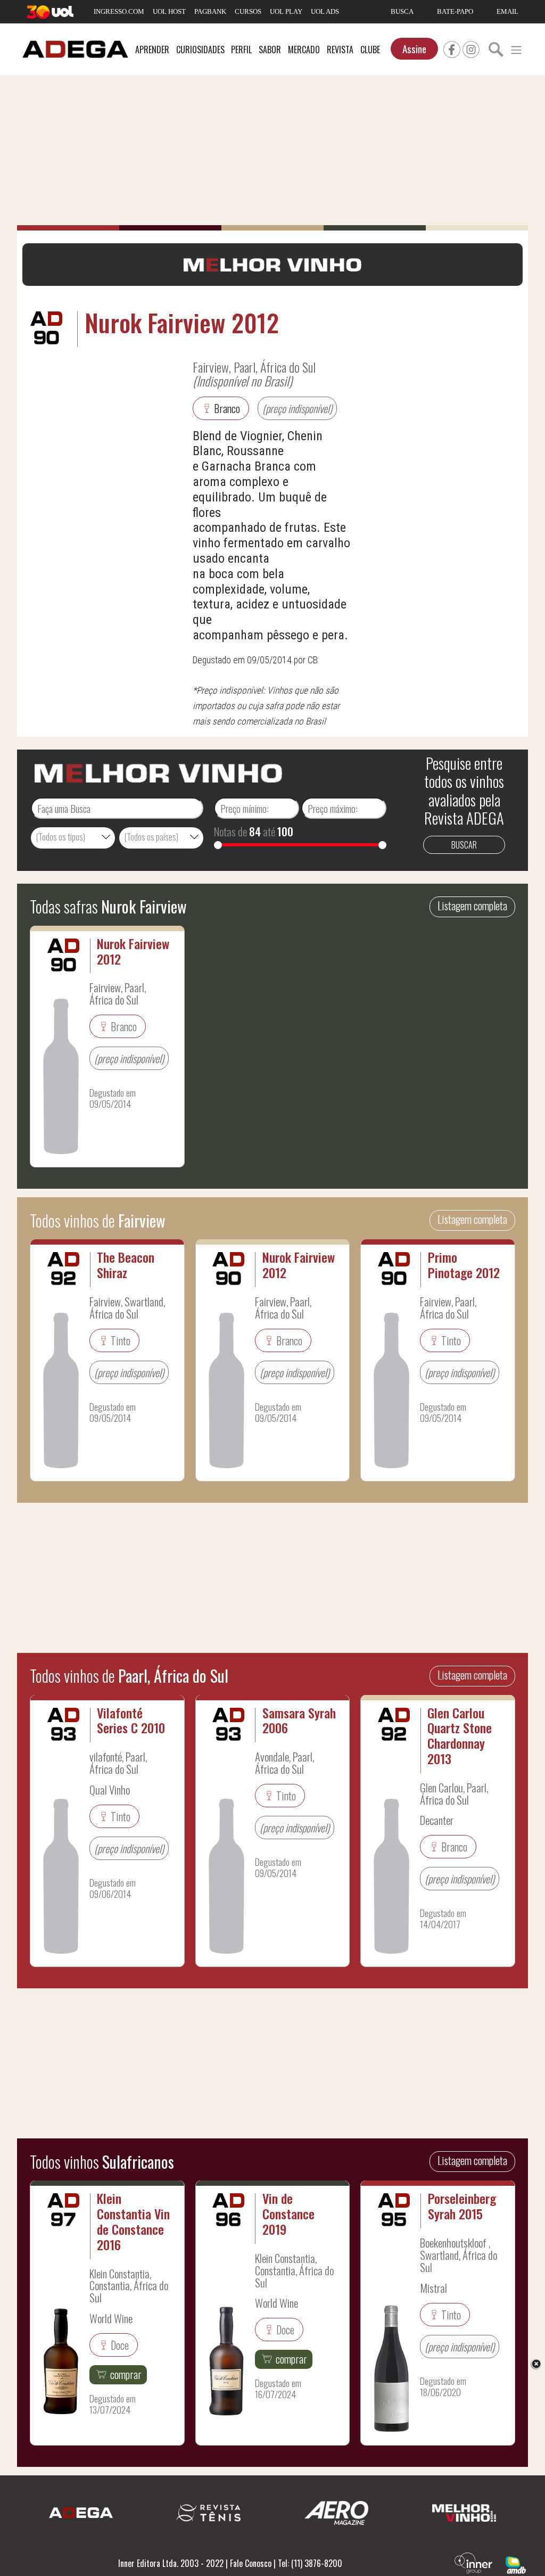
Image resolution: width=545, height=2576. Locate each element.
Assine (414, 49)
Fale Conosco (251, 2563)
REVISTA (340, 50)
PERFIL (241, 50)
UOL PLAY (286, 11)
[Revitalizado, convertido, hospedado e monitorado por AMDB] (516, 2564)
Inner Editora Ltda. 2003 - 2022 (171, 2563)
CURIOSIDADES (200, 50)
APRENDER (152, 50)
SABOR (270, 50)
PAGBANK (210, 11)
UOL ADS (325, 11)
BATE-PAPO (455, 11)
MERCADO (304, 50)
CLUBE (370, 50)
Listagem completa (472, 906)
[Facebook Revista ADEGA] (452, 48)
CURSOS (248, 11)
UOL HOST (169, 11)
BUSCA (402, 11)
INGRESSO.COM (119, 11)
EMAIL (507, 11)
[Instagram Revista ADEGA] (471, 48)
